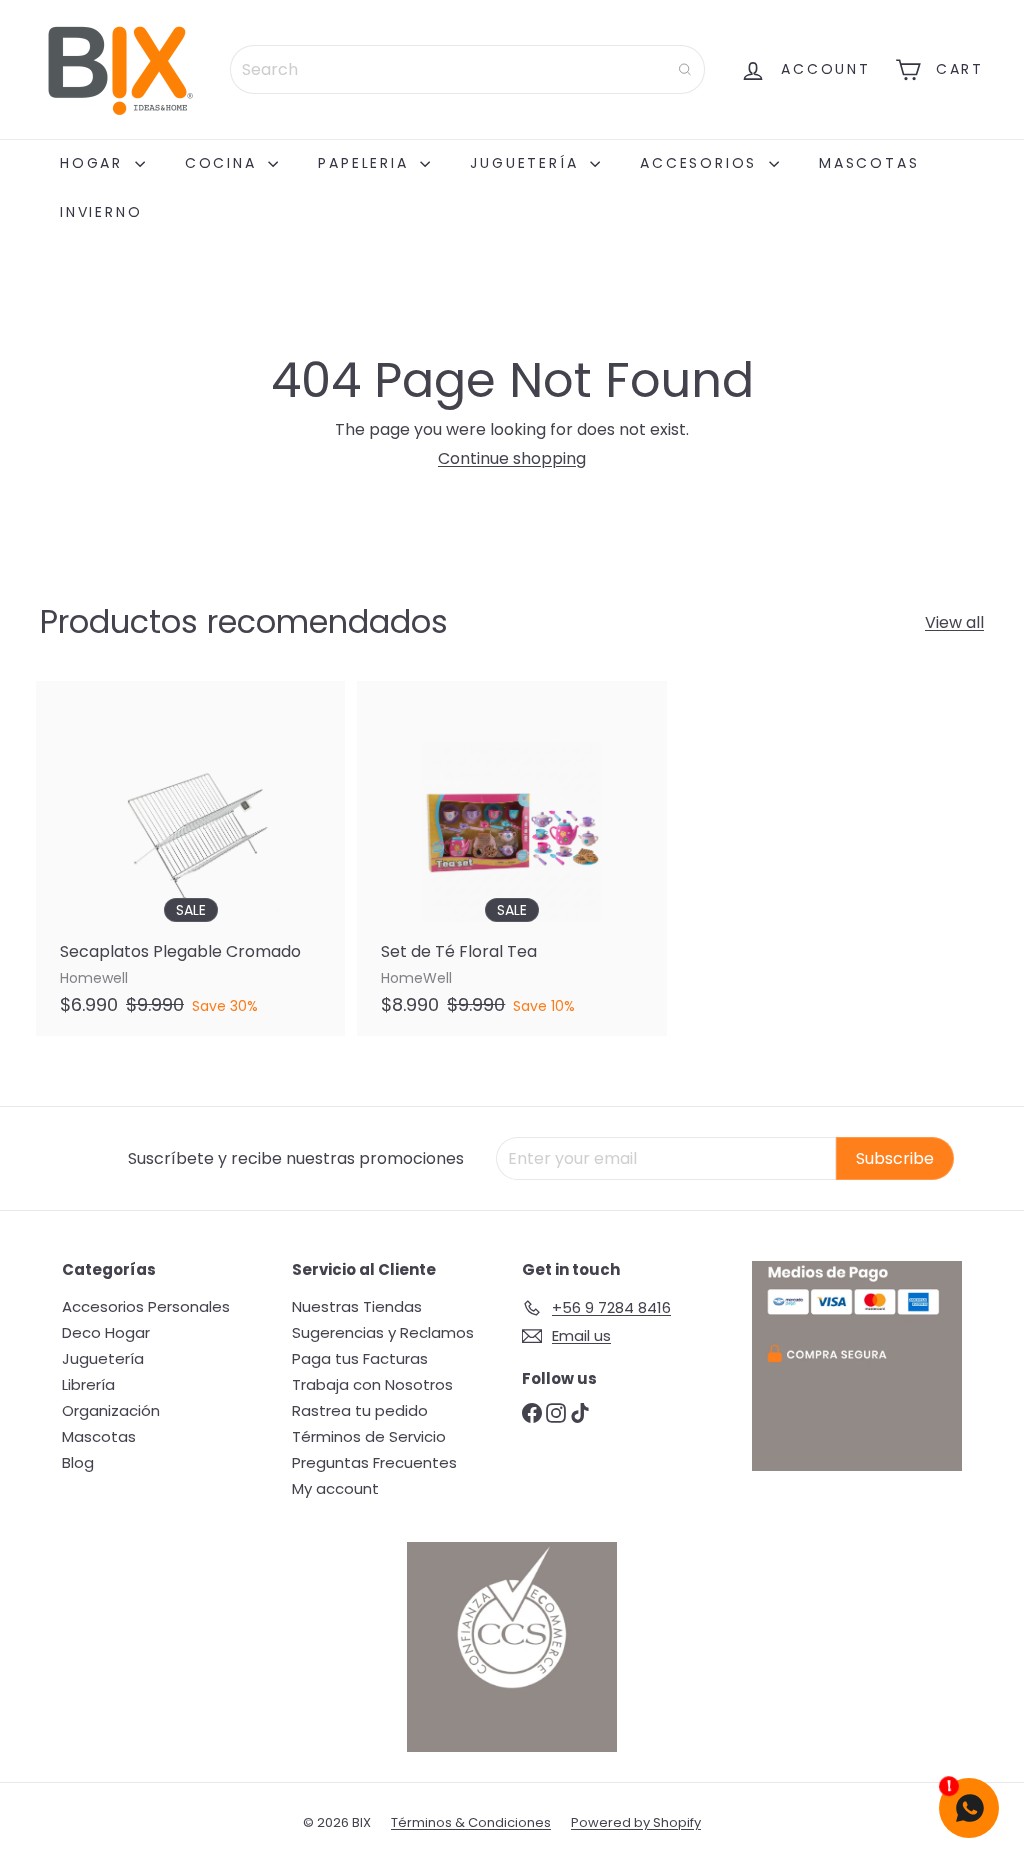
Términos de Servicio (369, 1436)
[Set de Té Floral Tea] (511, 858)
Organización (111, 1410)
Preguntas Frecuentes (374, 1462)
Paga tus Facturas (360, 1358)
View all (954, 622)
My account (335, 1488)
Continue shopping (512, 458)
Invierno (101, 212)
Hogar (95, 163)
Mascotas (869, 163)
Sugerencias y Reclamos (383, 1332)
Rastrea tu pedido (360, 1410)
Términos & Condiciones (471, 1822)
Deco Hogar (106, 1332)
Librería (88, 1384)
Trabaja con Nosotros (372, 1384)
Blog (78, 1462)
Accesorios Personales (146, 1306)
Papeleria (366, 163)
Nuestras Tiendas (357, 1306)
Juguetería (527, 163)
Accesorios (702, 163)
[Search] (685, 69)
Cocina (224, 163)
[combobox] (467, 69)
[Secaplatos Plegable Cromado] (190, 858)
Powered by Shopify (636, 1822)
